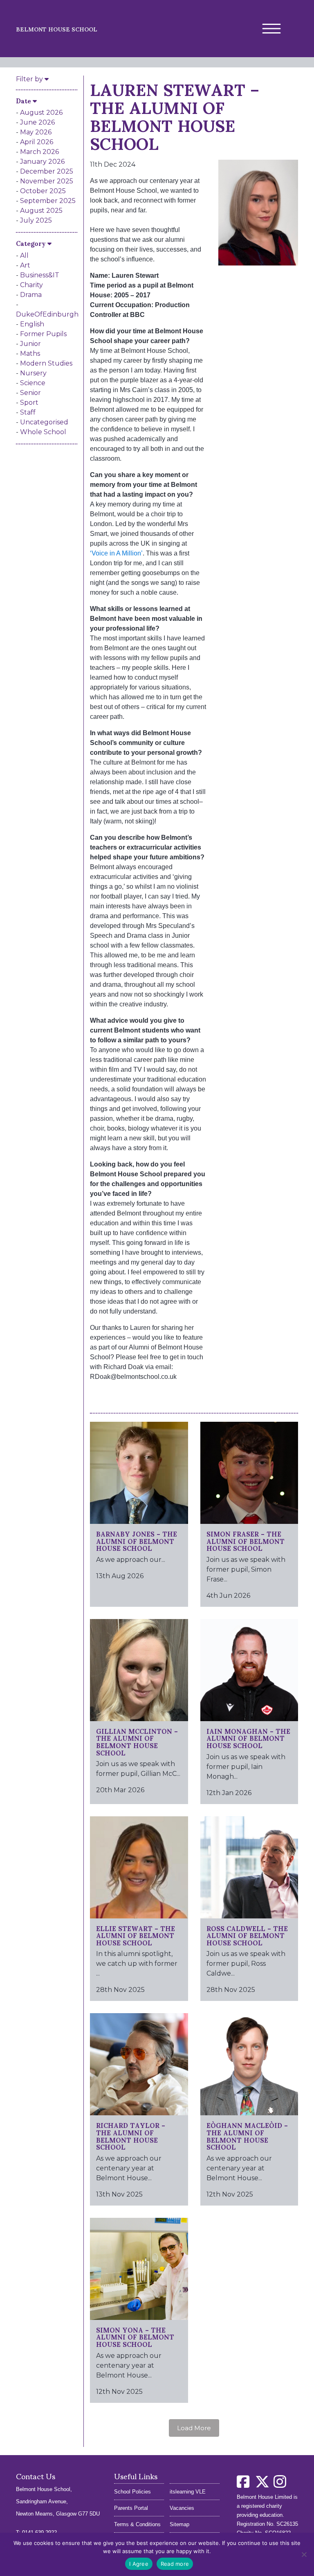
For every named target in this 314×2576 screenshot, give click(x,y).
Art (25, 265)
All (24, 255)
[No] (304, 2554)
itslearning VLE (188, 2492)
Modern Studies (46, 363)
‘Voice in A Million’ (116, 553)
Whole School (43, 432)
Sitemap (179, 2524)
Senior (30, 393)
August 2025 (41, 211)
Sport (29, 403)
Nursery (33, 373)
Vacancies (182, 2508)
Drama (31, 295)
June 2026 (37, 122)
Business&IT (40, 275)
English (32, 324)
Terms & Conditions (137, 2524)
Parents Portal (131, 2508)
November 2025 (47, 181)
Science (33, 383)
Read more (175, 2564)
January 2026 (42, 162)
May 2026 (36, 132)
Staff (28, 412)
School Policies (132, 2492)
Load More (194, 2428)
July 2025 (36, 220)
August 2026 (41, 113)
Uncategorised (44, 422)
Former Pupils (43, 334)
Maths (30, 354)
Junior (30, 344)
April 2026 (37, 142)
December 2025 (47, 171)
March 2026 (39, 152)
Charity (31, 285)
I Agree (139, 2564)
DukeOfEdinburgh (47, 314)
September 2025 (48, 201)
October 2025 (43, 191)
